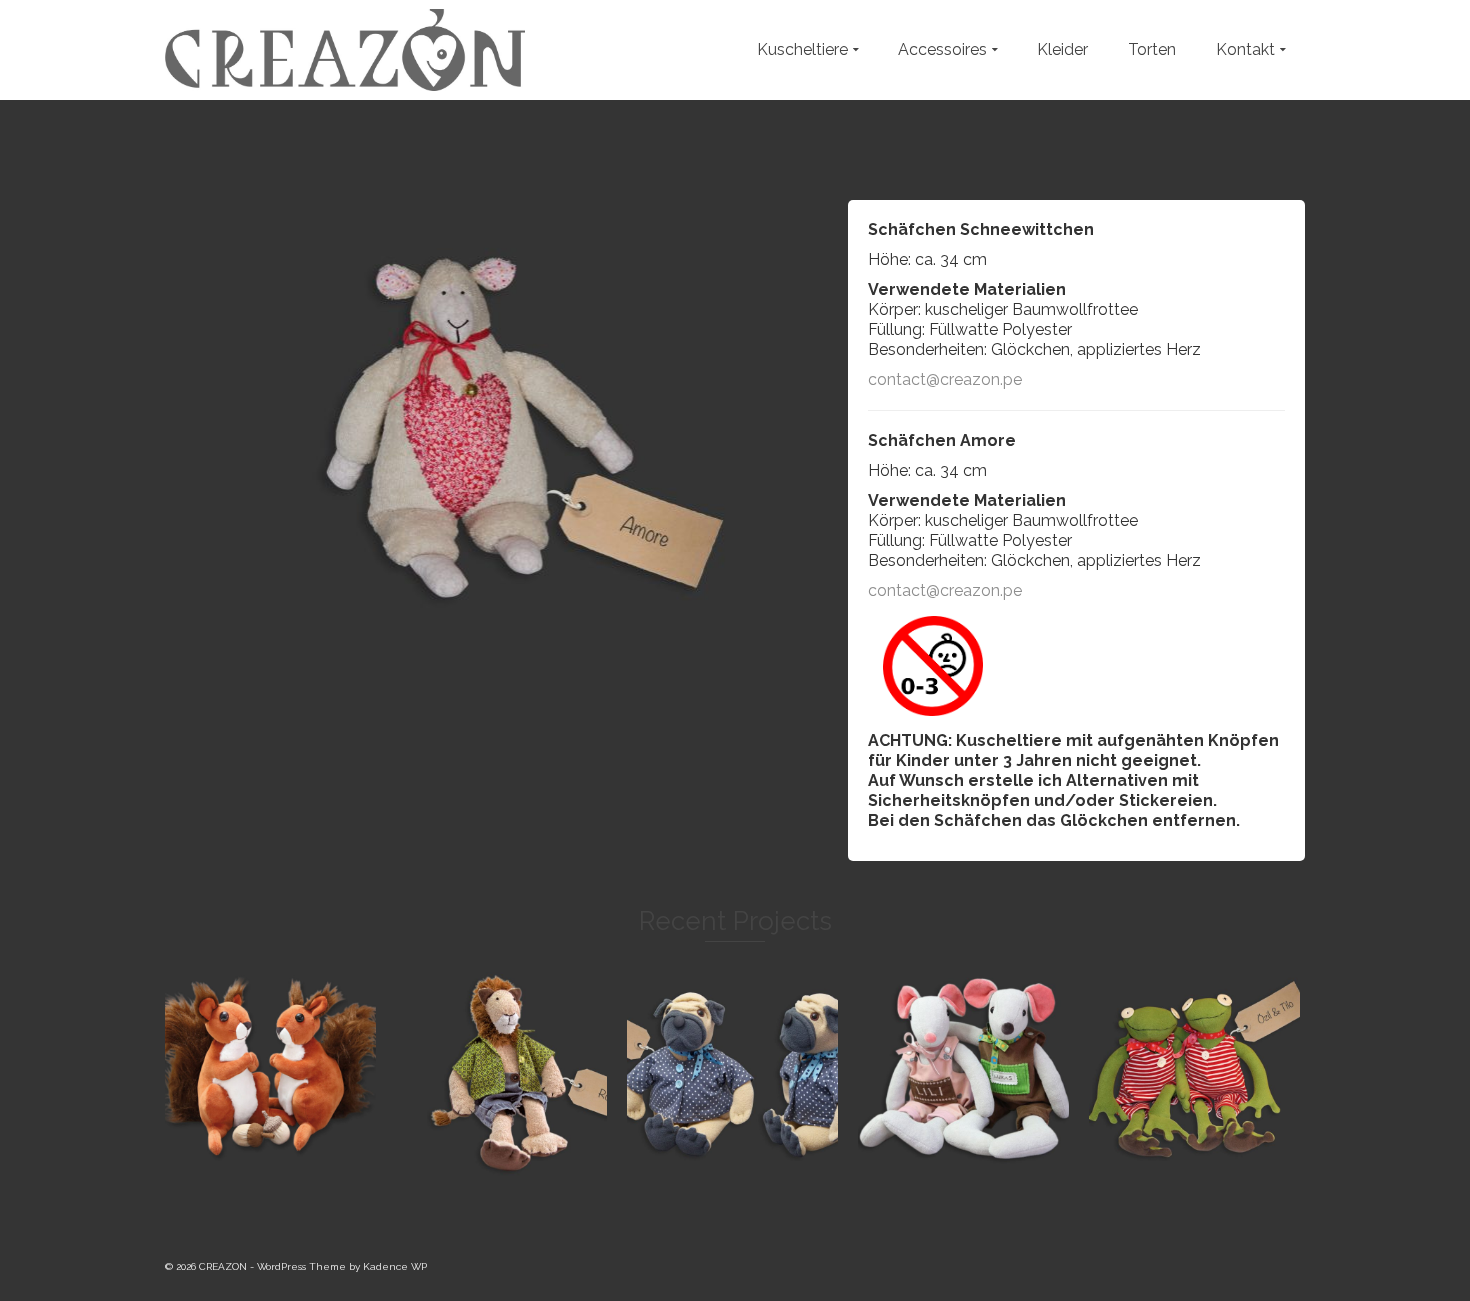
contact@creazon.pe (945, 379)
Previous (155, 425)
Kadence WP (395, 1266)
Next (828, 425)
